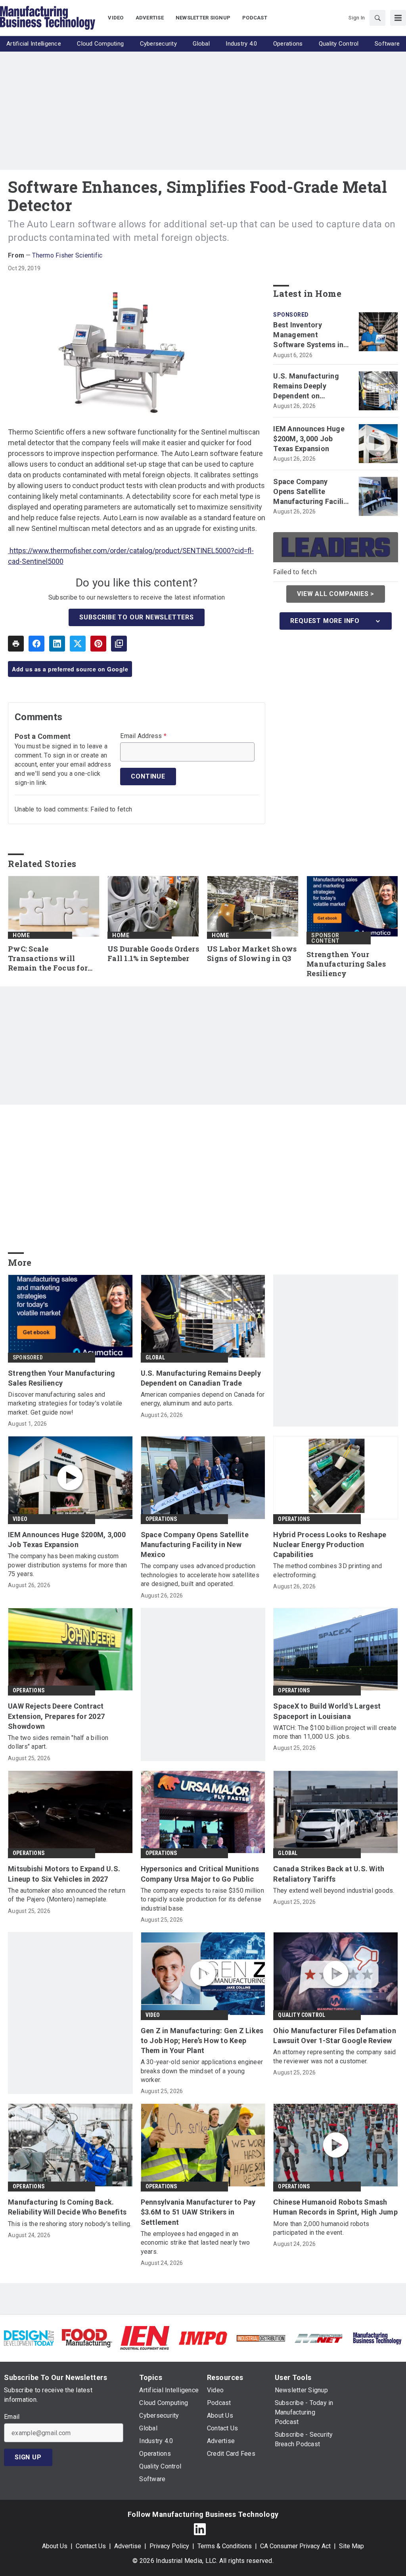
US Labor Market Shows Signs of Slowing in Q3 (252, 954)
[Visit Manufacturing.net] (319, 2338)
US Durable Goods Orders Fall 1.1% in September (153, 954)
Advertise (128, 2546)
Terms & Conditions (225, 2546)
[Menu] (398, 18)
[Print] (16, 644)
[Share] (36, 644)
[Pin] (98, 644)
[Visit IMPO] (203, 2338)
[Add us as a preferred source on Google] (119, 644)
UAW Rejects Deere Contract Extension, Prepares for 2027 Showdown (56, 1716)
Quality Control (302, 2015)
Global (155, 1357)
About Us (55, 2546)
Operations (161, 1519)
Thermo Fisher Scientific (67, 255)
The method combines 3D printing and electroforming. (327, 1570)
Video (20, 1519)
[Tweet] (78, 644)
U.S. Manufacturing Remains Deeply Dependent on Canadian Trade (306, 386)
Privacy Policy (169, 2546)
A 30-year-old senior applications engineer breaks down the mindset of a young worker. (202, 2071)
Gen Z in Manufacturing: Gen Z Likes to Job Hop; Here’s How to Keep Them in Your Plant (202, 2041)
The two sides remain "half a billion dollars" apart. (58, 1742)
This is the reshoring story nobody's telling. (70, 2224)
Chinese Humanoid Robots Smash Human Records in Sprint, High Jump (335, 2207)
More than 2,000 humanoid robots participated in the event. (321, 2228)
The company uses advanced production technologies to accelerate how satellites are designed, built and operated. (200, 1575)
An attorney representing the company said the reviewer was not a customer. (334, 2056)
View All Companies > (336, 594)
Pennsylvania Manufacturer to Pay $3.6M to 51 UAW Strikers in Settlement (198, 2212)
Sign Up (28, 2457)
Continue (148, 776)
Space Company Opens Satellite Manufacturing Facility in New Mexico (312, 492)
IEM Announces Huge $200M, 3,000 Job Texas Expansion (309, 439)
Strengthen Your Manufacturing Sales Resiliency (346, 964)
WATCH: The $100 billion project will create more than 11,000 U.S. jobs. (335, 1732)
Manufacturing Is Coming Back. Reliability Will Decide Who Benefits (67, 2207)
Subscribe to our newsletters (136, 617)
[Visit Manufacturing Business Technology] (377, 2338)
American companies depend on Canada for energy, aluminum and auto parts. (203, 1399)
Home (21, 935)
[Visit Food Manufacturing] (87, 2338)
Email (12, 2417)
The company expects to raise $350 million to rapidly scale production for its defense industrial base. (202, 1899)
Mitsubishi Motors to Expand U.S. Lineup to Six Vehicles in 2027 (64, 1874)
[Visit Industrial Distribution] (261, 2338)
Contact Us (91, 2546)
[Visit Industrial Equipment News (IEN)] (145, 2338)
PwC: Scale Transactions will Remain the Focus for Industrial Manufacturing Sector (50, 959)
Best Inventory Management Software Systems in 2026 (308, 335)
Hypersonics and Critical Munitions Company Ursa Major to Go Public (200, 1874)
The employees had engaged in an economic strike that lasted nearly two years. (195, 2243)
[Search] (377, 18)
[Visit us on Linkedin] (200, 2529)
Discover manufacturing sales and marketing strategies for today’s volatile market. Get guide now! (65, 1403)
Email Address (143, 736)
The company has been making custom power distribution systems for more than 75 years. (67, 1565)
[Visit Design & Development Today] (29, 2338)
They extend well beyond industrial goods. (334, 1891)
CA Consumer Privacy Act (295, 2546)
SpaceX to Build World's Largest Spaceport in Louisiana (327, 1711)
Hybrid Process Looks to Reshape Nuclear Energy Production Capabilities (330, 1545)
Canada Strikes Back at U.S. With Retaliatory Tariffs (329, 1874)
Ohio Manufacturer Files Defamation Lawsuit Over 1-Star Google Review (335, 2036)
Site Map (351, 2546)
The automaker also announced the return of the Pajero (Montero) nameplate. (67, 1895)
